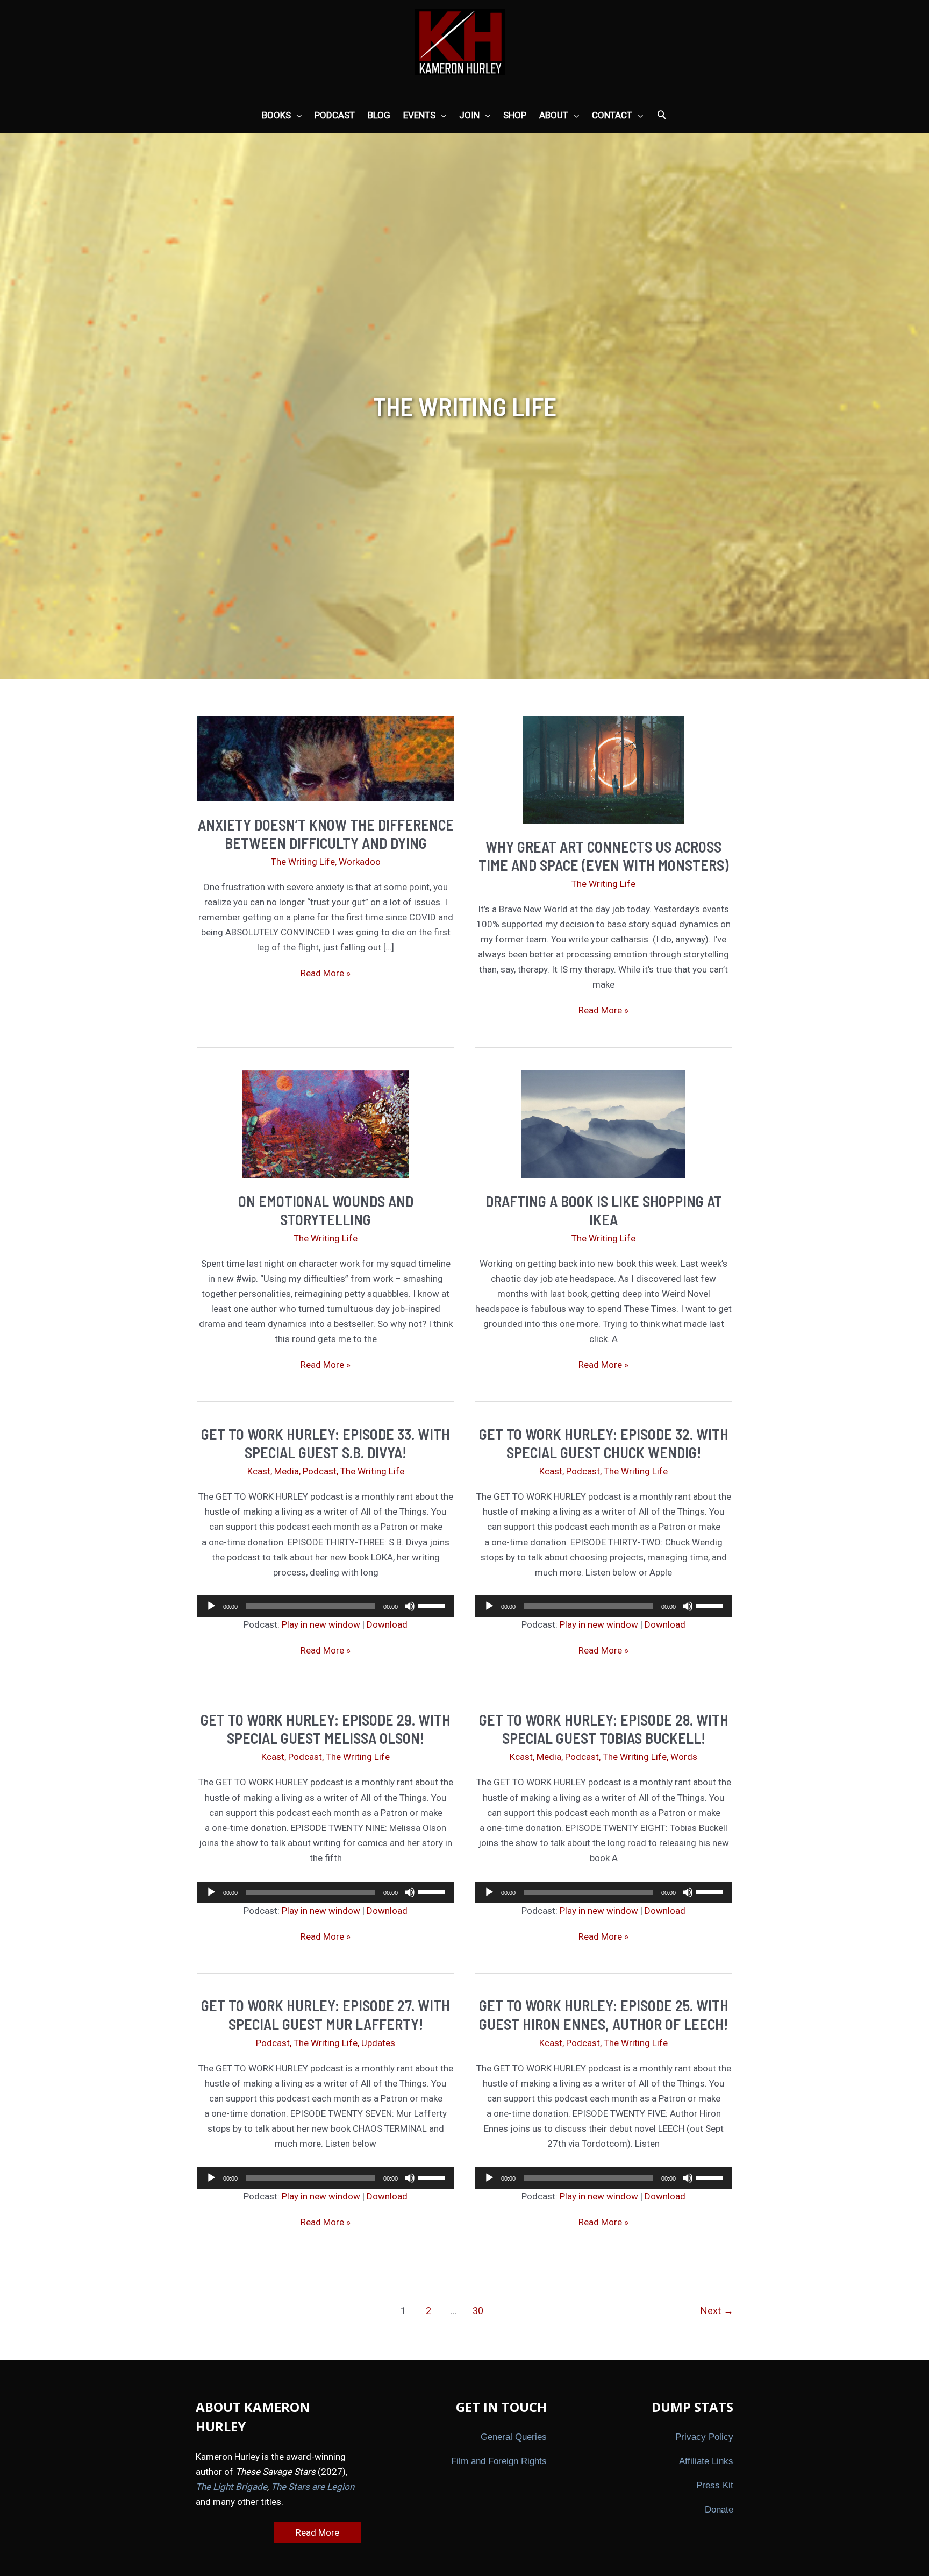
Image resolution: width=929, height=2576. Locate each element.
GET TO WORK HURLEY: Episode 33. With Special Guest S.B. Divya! (326, 1443)
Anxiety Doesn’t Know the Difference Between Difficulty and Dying (326, 834)
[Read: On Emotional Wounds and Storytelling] (326, 1124)
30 (478, 2311)
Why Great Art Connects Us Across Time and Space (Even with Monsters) (603, 856)
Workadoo (360, 862)
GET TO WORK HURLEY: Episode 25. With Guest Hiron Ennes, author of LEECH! (604, 2014)
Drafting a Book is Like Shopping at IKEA (604, 1210)
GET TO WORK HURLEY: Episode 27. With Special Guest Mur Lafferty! (326, 2014)
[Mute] (410, 1606)
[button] (662, 116)
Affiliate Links (706, 2461)
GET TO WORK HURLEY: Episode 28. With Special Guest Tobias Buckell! (604, 1729)
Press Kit (715, 2485)
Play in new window (321, 1624)
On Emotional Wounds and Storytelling (326, 1210)
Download (387, 1624)
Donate (719, 2510)
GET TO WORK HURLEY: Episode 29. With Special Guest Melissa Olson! (326, 1729)
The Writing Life (303, 862)
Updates (378, 2043)
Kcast (259, 1471)
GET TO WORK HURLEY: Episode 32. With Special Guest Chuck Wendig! (604, 1443)
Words (684, 1757)
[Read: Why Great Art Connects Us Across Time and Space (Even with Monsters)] (604, 769)
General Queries (514, 2437)
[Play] (211, 1606)
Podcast (320, 1471)
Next (717, 2311)
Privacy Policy (704, 2437)
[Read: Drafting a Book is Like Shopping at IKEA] (603, 1124)
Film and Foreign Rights (499, 2461)
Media (287, 1471)
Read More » (326, 974)
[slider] (433, 1605)
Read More (317, 2532)
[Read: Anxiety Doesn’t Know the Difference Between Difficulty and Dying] (326, 758)
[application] (326, 1606)
